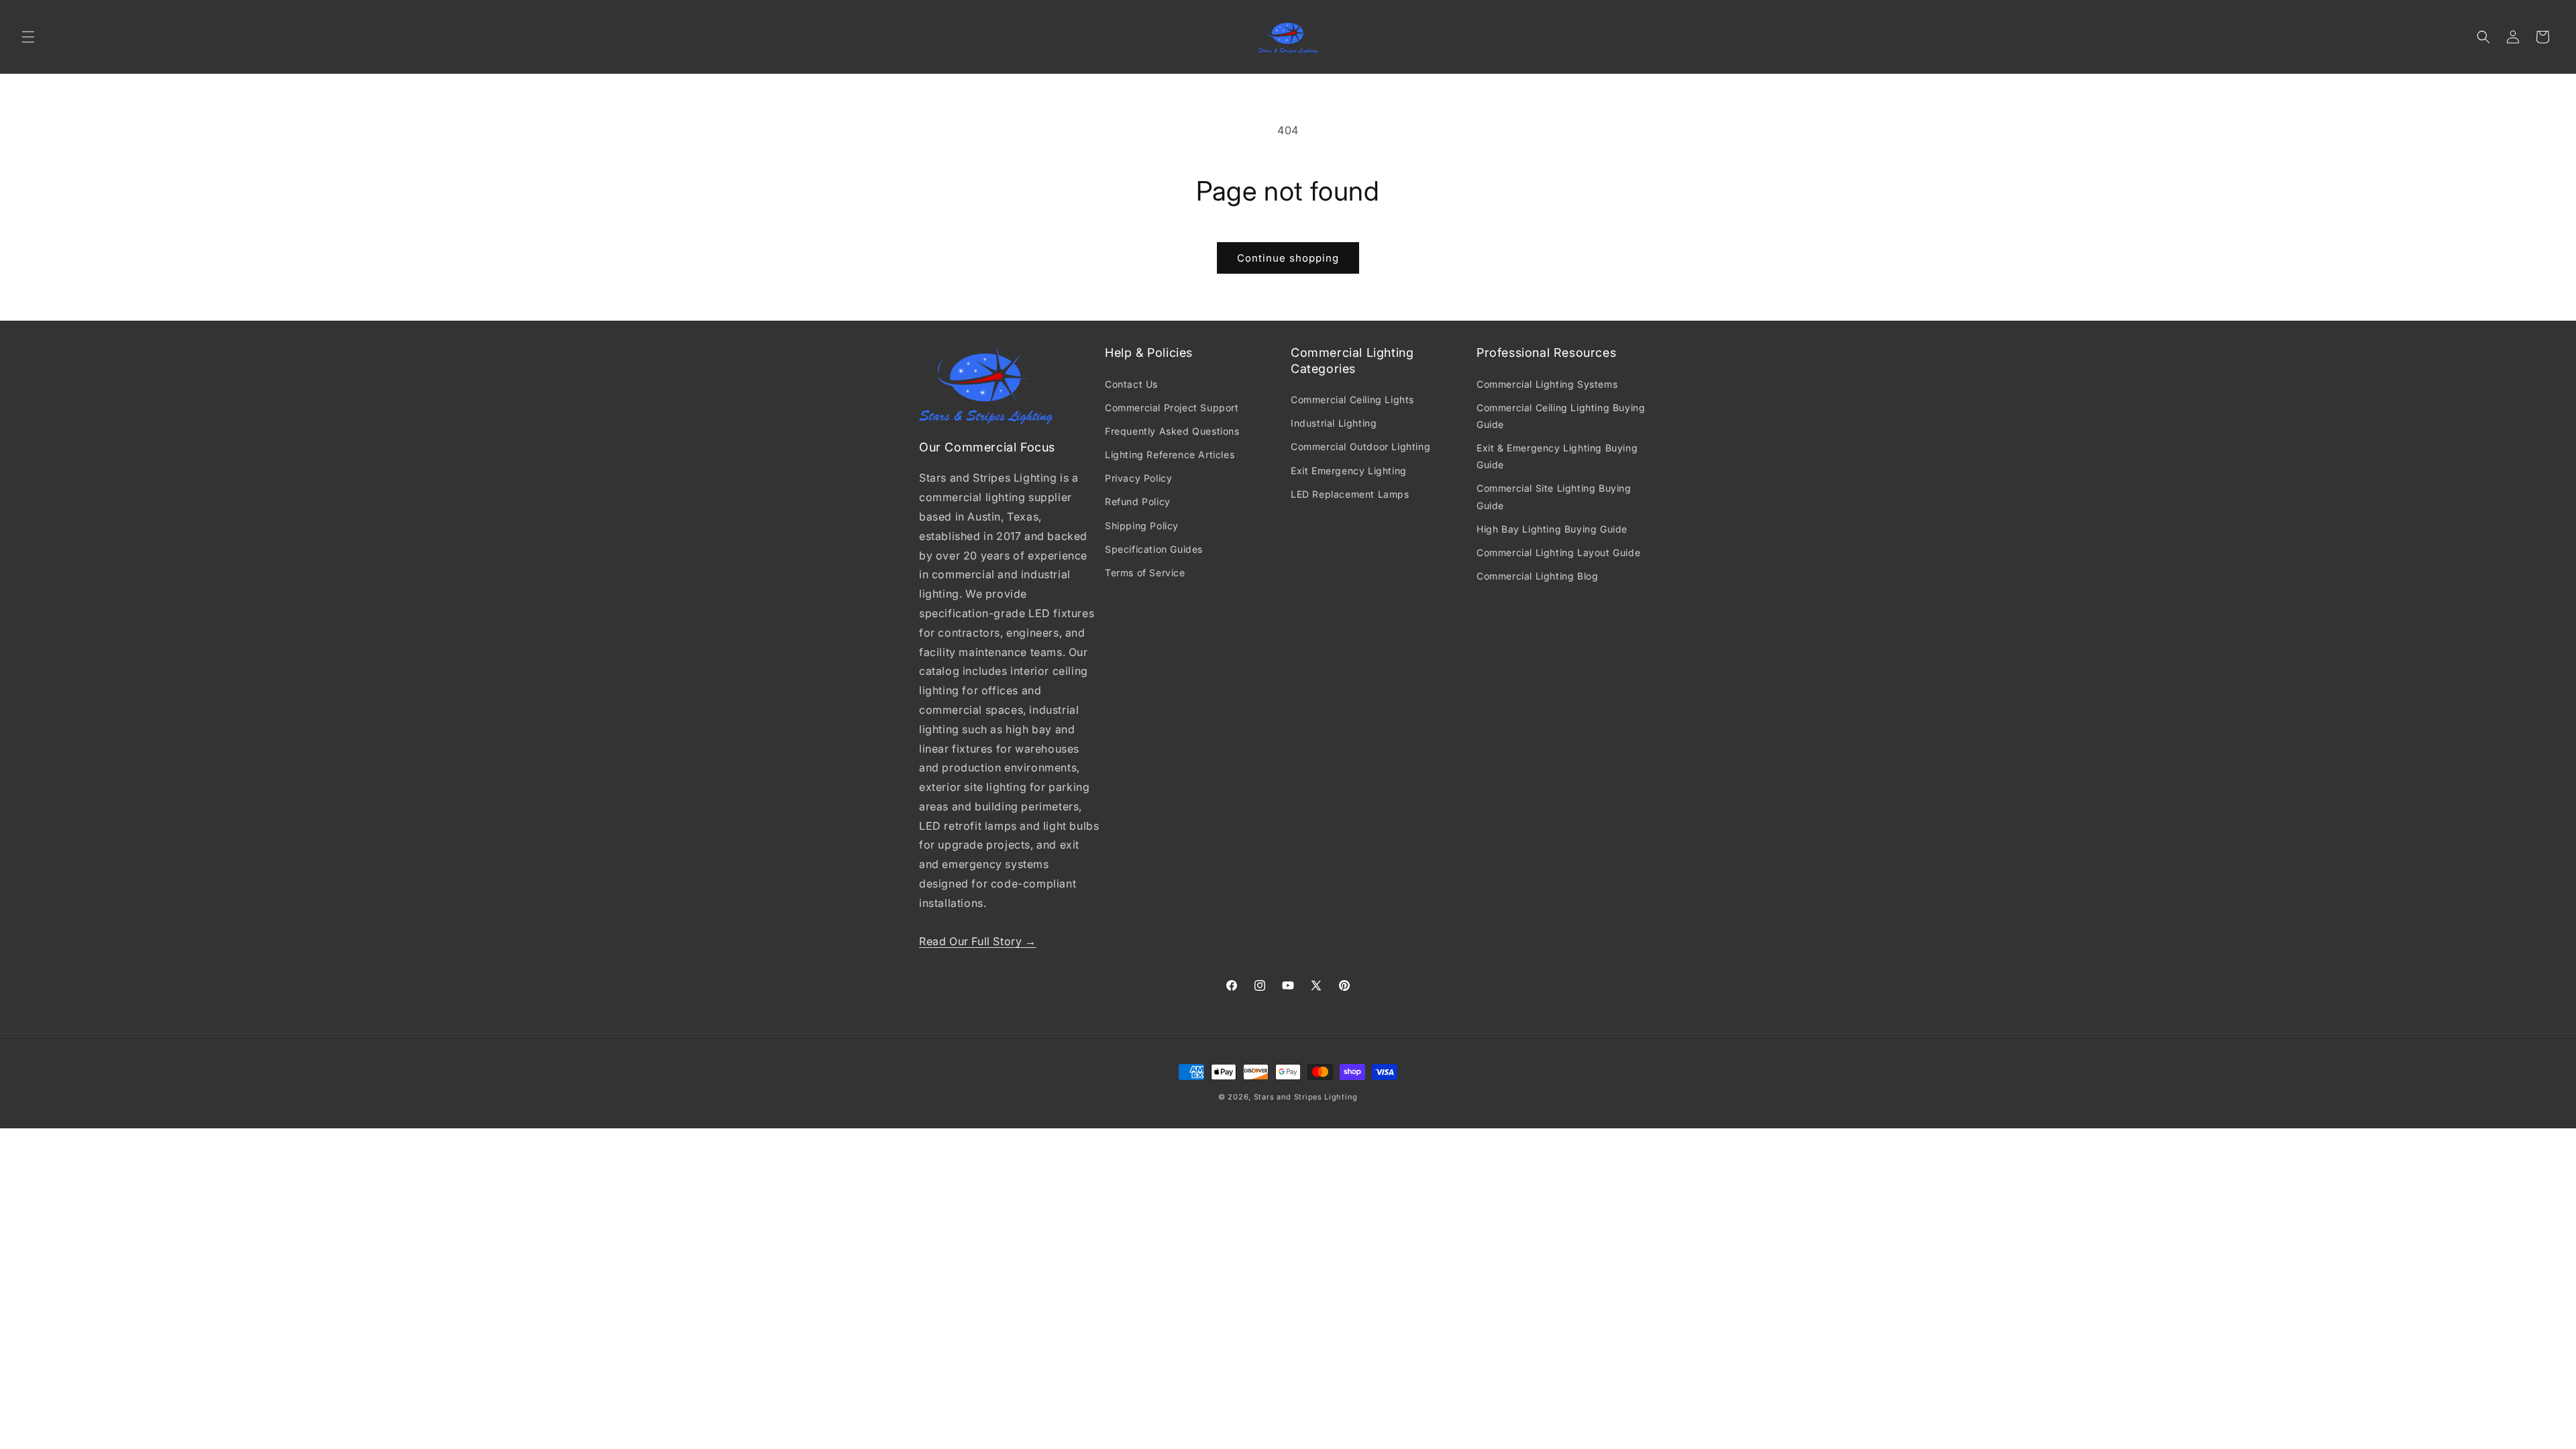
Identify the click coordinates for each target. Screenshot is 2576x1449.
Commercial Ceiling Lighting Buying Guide (1561, 416)
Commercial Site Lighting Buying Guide (1554, 496)
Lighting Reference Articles (1170, 454)
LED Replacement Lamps (1350, 494)
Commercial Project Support (1172, 408)
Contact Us (1131, 384)
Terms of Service (1145, 573)
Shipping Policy (1142, 526)
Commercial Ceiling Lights (1352, 399)
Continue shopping (1288, 258)
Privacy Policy (1138, 478)
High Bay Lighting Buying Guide (1552, 529)
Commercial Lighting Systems (1547, 384)
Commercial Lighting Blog (1537, 576)
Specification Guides (1154, 549)
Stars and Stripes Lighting (1306, 1097)
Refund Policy (1138, 501)
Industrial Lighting (1334, 423)
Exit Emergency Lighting (1349, 471)
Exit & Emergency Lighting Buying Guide (1557, 456)
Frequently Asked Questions (1172, 431)
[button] (28, 37)
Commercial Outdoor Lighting (1360, 446)
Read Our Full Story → (978, 941)
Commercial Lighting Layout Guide (1558, 552)
